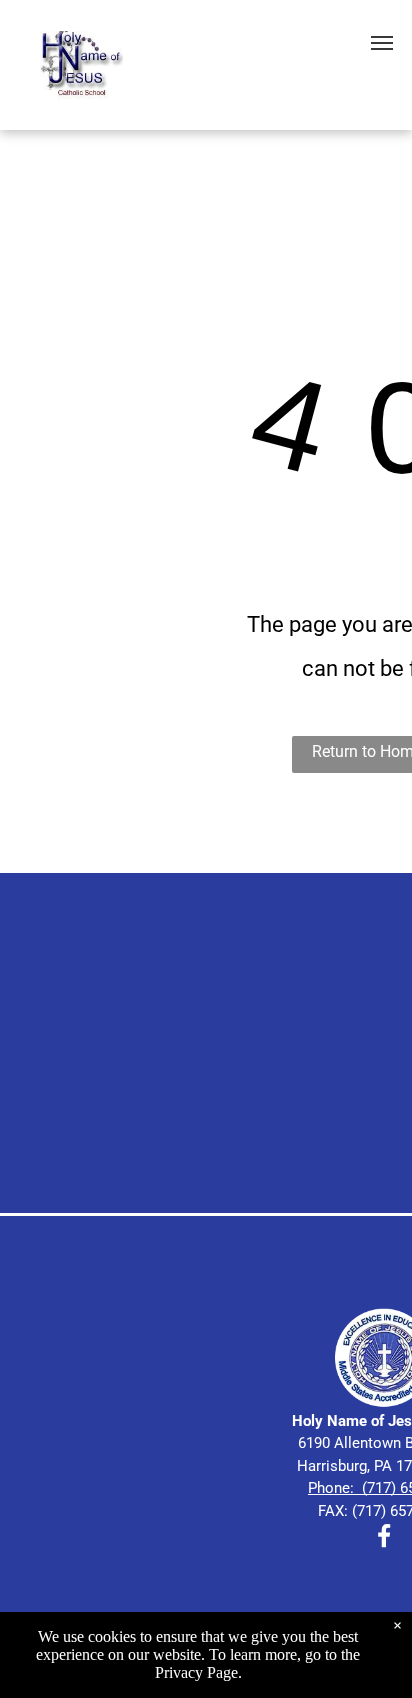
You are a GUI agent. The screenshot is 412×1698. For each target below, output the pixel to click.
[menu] (382, 43)
